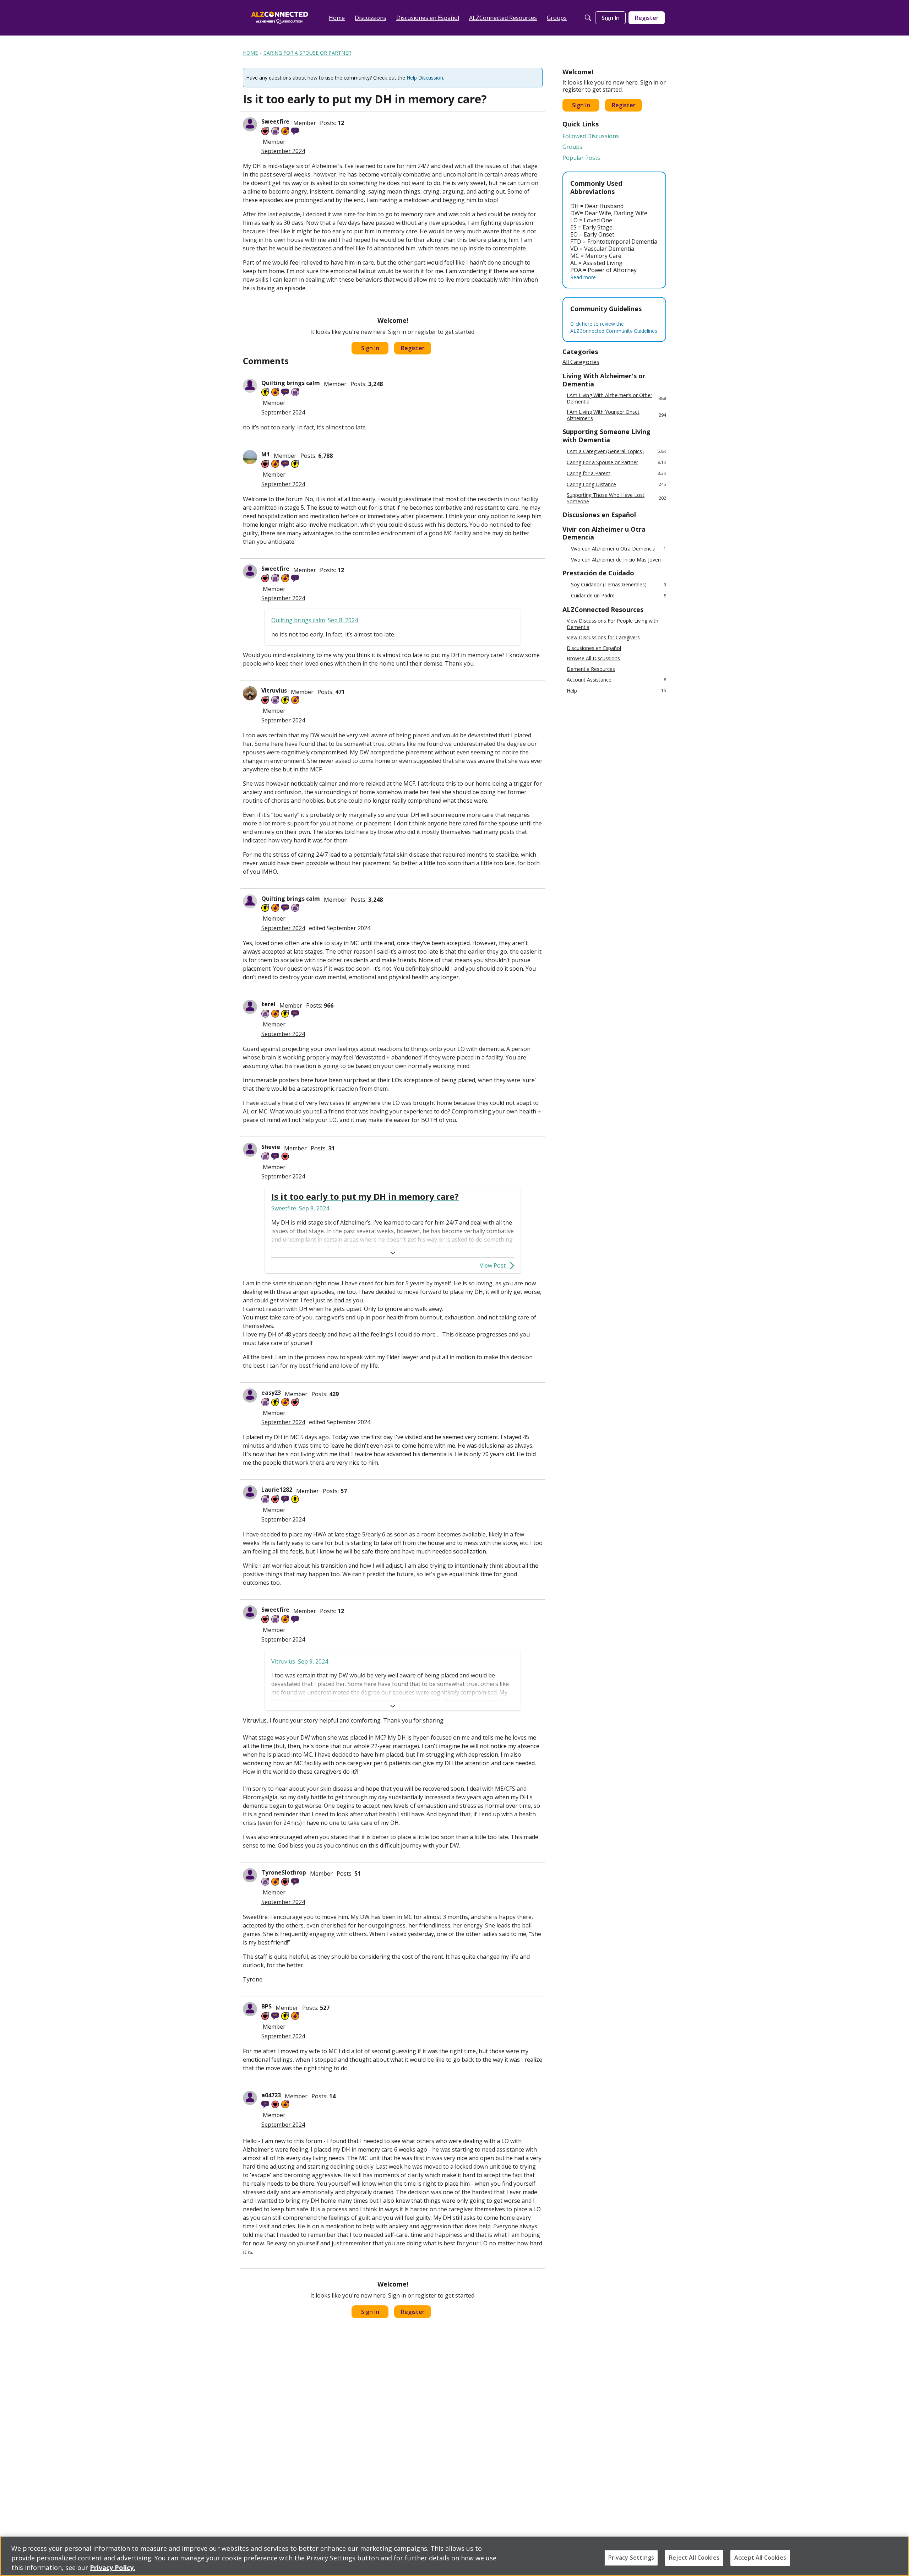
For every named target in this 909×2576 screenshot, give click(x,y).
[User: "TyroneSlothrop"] (250, 1875)
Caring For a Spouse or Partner (616, 462)
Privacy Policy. (113, 2567)
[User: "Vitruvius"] (250, 693)
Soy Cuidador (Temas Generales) (619, 585)
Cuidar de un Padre (619, 596)
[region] (454, 2556)
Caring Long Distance (616, 484)
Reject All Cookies (694, 2558)
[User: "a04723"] (250, 2098)
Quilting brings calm (291, 383)
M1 (266, 454)
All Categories (581, 362)
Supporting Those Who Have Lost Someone (616, 498)
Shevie (271, 1147)
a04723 (271, 2095)
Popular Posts (581, 158)
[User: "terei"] (250, 1007)
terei (268, 1004)
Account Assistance (616, 680)
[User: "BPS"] (250, 2009)
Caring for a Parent (616, 473)
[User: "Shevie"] (250, 1150)
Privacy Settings (631, 2558)
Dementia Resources (591, 669)
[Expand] (393, 1253)
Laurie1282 (277, 1490)
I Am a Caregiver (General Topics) (616, 451)
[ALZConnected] (280, 18)
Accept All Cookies (760, 2558)
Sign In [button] (370, 348)
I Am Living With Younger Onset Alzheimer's (616, 415)
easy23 (271, 1393)
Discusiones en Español (594, 648)
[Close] (898, 2555)
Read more (583, 277)
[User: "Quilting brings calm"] (250, 386)
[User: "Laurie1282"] (250, 1492)
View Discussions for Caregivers (603, 638)
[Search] (588, 18)
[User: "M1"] (250, 457)
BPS (266, 2006)
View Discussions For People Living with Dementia (613, 624)
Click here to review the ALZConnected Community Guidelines (614, 327)
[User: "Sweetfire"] (250, 124)
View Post (493, 1265)
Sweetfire (275, 121)
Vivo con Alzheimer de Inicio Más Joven (616, 560)
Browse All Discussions (593, 658)
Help (616, 691)
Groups (572, 147)
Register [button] (413, 348)
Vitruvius (274, 690)
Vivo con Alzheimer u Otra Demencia (619, 549)
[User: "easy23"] (250, 1395)
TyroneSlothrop (284, 1872)
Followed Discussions (591, 136)
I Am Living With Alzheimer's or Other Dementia (616, 398)
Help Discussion (425, 78)
